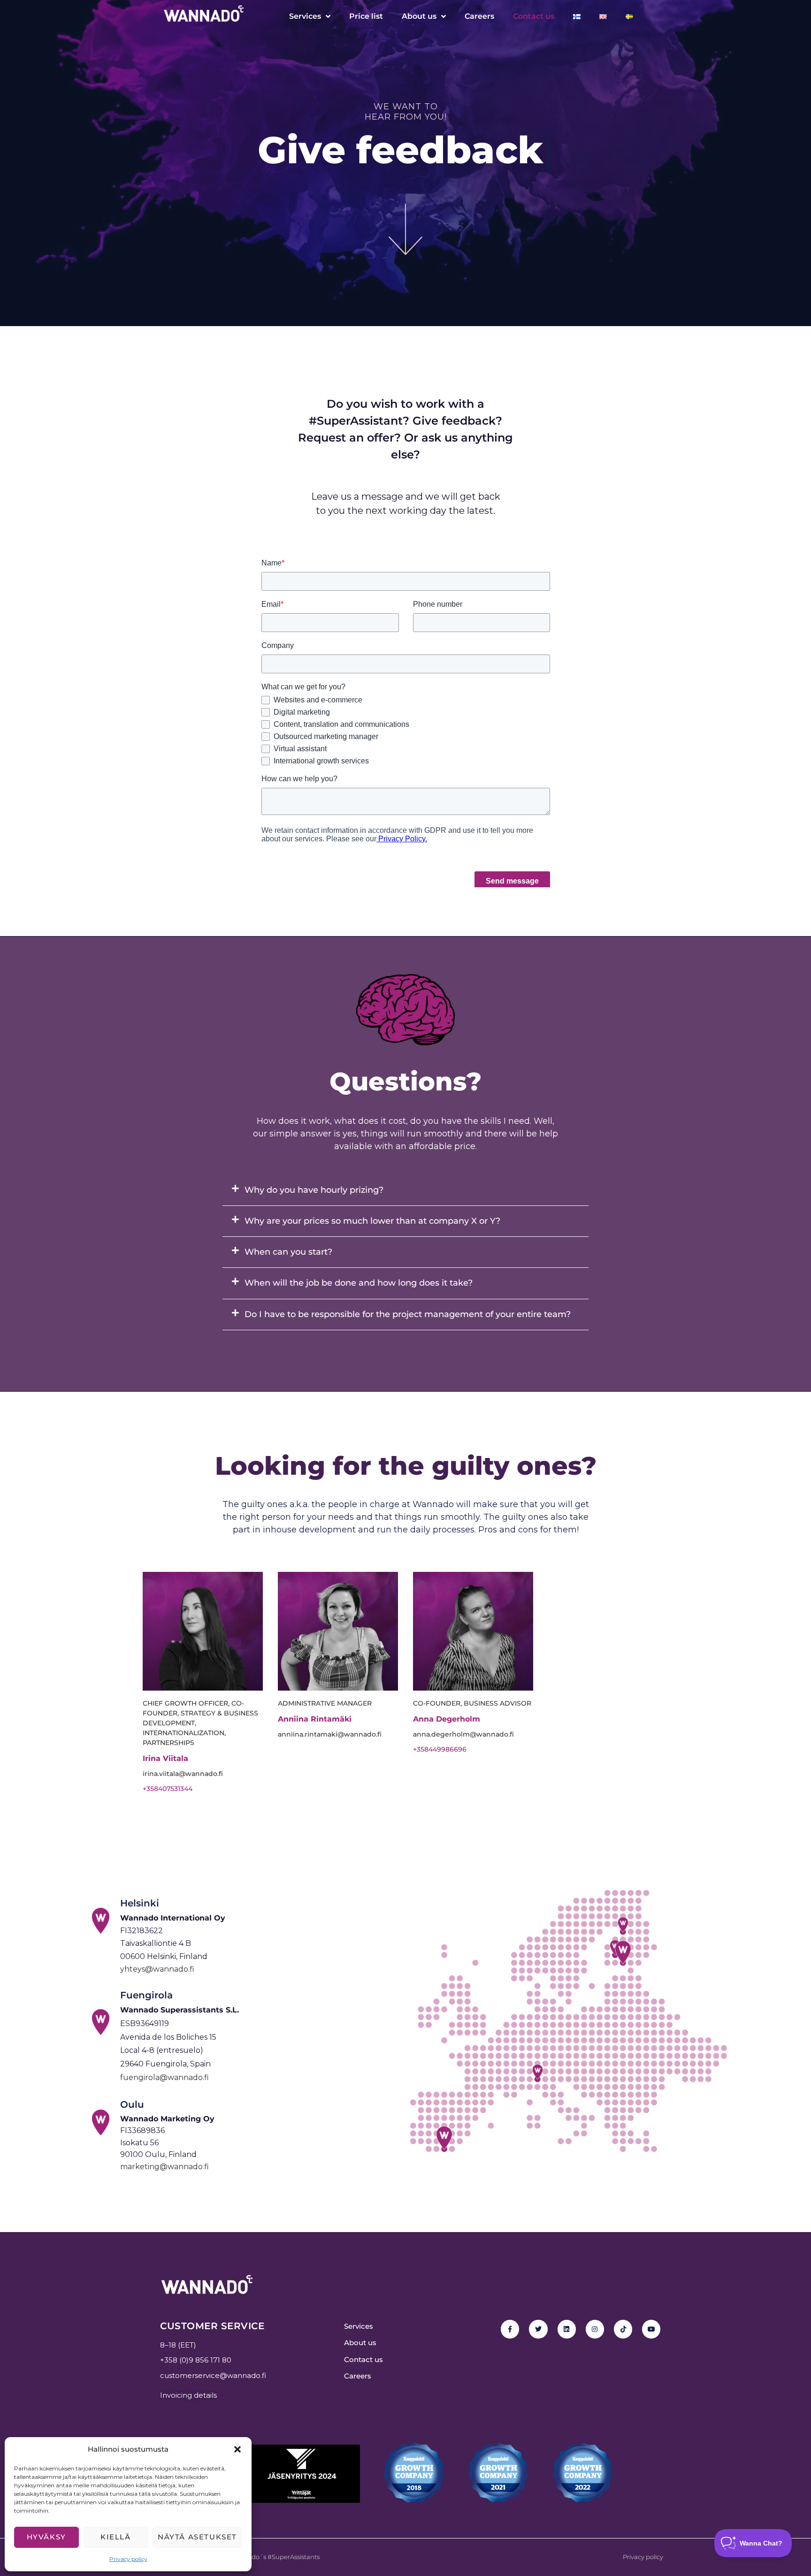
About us (419, 16)
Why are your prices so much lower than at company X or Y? (372, 1221)
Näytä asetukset (197, 2537)
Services (305, 16)
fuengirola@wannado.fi (164, 2077)
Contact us (534, 16)
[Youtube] (651, 2329)
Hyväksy (46, 2537)
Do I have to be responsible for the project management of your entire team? (408, 1314)
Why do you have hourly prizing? (314, 1190)
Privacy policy (128, 2559)
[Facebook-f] (510, 2329)
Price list (366, 16)
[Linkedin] (567, 2329)
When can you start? (288, 1252)
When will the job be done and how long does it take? (359, 1283)
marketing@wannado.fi (164, 2167)
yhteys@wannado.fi (157, 1969)
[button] (237, 2449)
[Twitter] (538, 2329)
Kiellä (116, 2537)
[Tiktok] (623, 2329)
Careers (479, 16)
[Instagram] (595, 2329)
